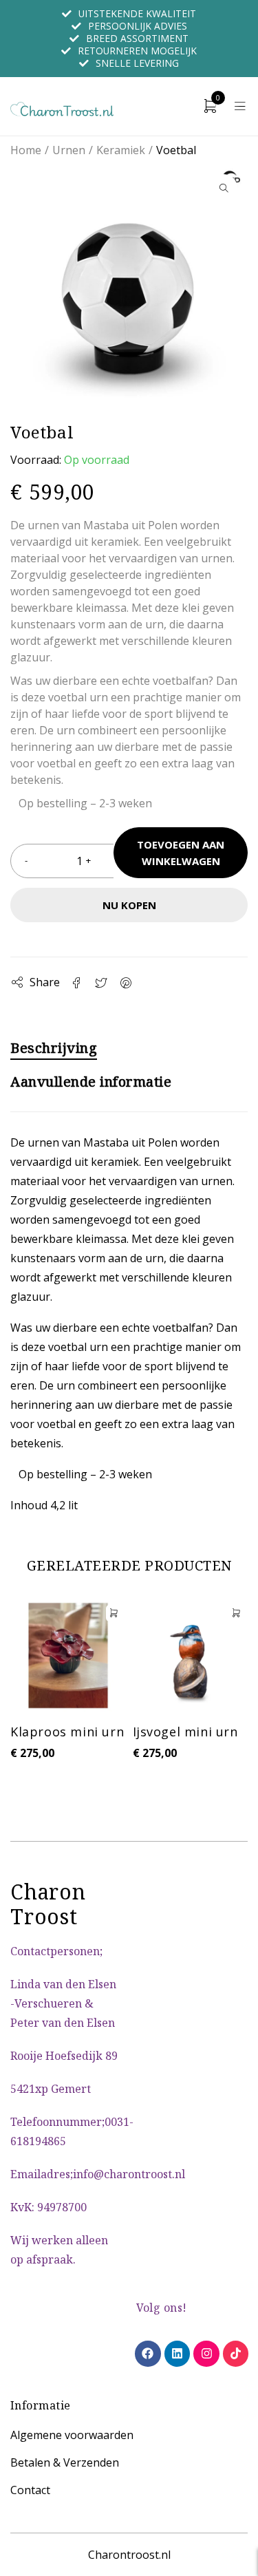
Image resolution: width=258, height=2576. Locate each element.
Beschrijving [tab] (54, 1048)
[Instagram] (206, 2353)
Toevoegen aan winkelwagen (181, 853)
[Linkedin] (177, 2353)
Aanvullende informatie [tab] (91, 1082)
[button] (224, 188)
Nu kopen (129, 905)
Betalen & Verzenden (65, 2462)
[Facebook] (148, 2353)
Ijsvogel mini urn (185, 1732)
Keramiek (121, 150)
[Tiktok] (236, 2353)
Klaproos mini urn (67, 1732)
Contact (30, 2490)
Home (26, 150)
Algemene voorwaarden (72, 2435)
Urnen (69, 150)
